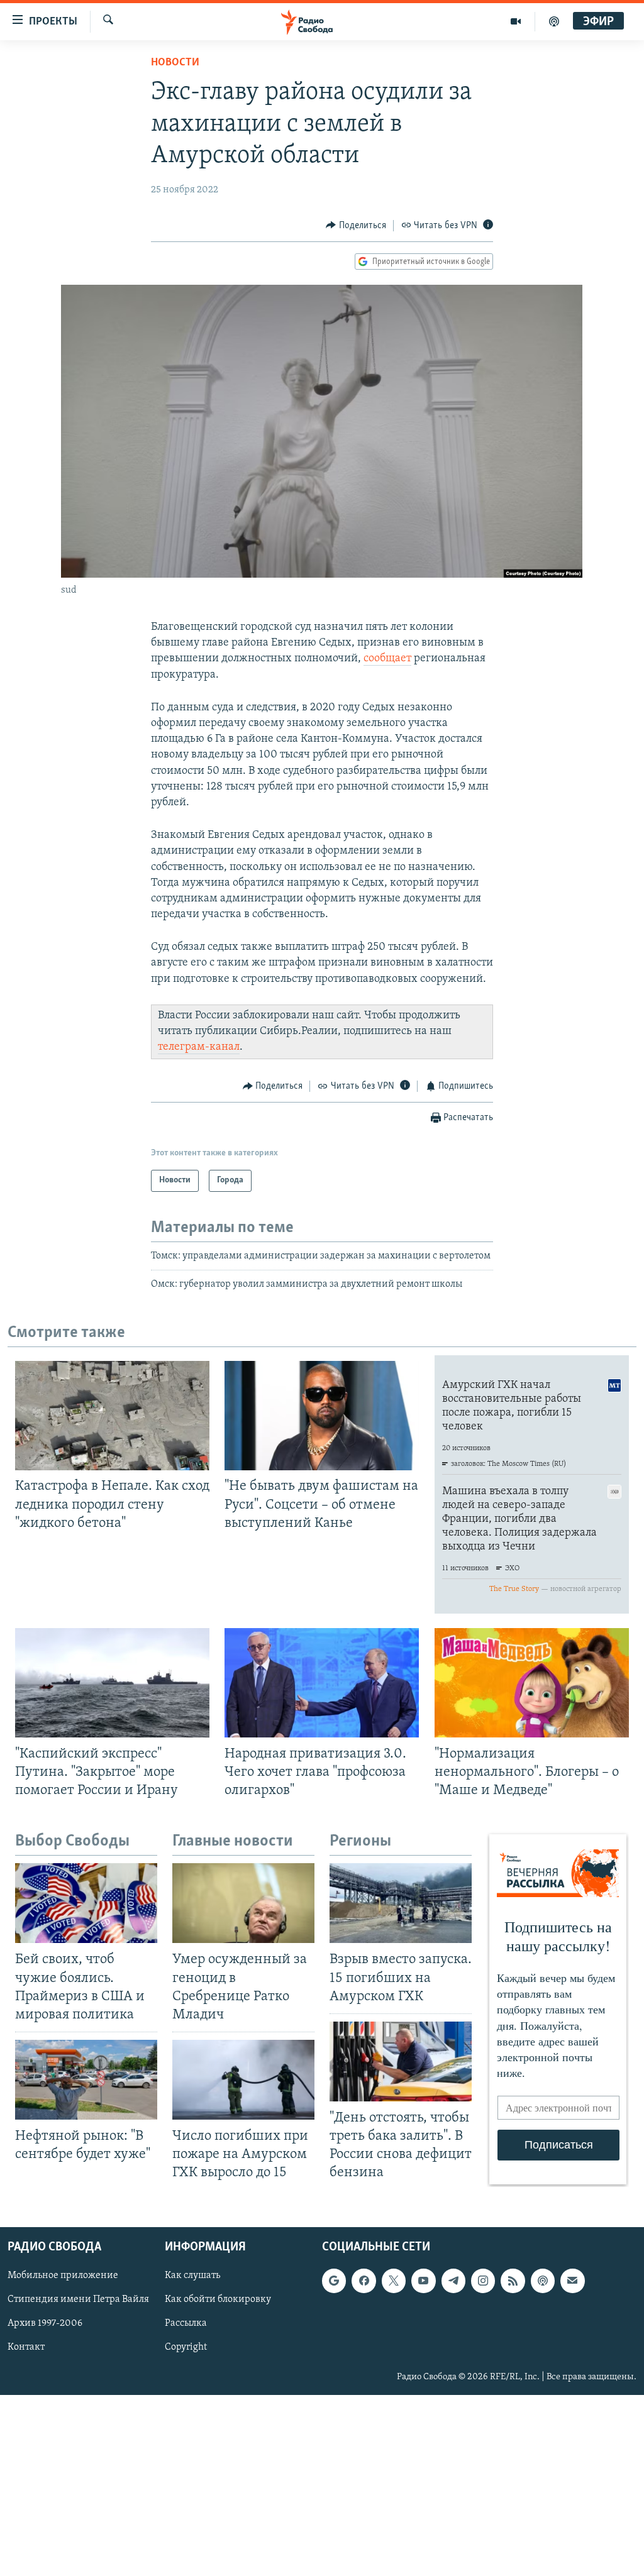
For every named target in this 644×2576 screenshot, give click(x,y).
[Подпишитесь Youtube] (423, 2281)
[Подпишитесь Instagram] (483, 2281)
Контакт (26, 2347)
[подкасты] (554, 21)
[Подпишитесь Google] (334, 2281)
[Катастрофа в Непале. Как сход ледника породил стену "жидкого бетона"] (112, 1416)
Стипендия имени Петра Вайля (78, 2299)
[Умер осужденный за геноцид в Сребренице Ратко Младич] (243, 1903)
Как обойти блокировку (218, 2299)
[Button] (356, 226)
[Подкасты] (543, 2281)
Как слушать (192, 2276)
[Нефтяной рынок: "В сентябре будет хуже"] (86, 2080)
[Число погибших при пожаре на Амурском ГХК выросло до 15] (243, 2080)
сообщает (387, 659)
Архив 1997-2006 (45, 2323)
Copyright (186, 2347)
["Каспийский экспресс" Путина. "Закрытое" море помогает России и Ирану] (112, 1683)
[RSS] (513, 2281)
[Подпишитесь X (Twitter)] (394, 2281)
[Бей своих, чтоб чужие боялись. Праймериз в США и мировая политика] (86, 1903)
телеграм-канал (199, 1047)
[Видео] (516, 21)
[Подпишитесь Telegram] (453, 2281)
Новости (175, 63)
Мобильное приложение (63, 2276)
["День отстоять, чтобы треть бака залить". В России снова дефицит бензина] (401, 2061)
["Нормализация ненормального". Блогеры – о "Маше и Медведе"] (532, 1683)
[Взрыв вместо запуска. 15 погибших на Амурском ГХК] (401, 1903)
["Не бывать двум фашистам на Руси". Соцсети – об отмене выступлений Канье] (322, 1416)
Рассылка (186, 2323)
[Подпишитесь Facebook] (364, 2281)
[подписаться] (572, 2281)
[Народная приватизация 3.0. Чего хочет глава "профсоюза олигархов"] (322, 1683)
